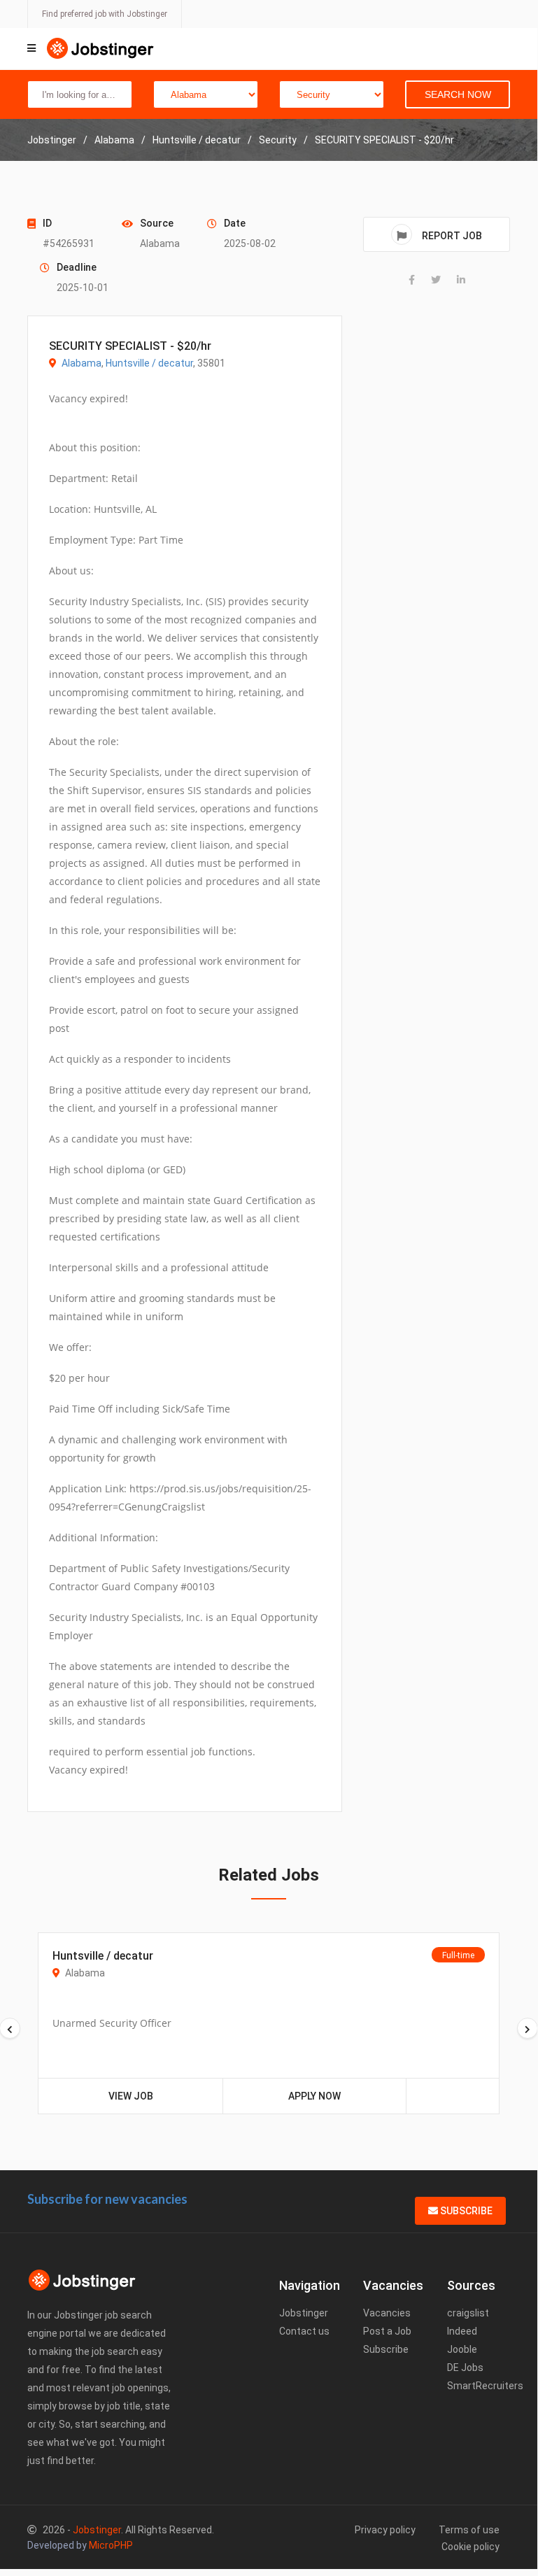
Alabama (82, 363)
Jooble (462, 2349)
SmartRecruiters (485, 2386)
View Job (131, 2096)
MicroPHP (111, 2545)
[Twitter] (436, 280)
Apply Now (314, 2096)
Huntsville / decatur (149, 363)
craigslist (468, 2313)
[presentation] (528, 2028)
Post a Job (387, 2331)
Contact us (304, 2331)
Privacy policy (385, 2530)
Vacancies (387, 2313)
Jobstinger (304, 2313)
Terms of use (469, 2530)
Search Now (458, 94)
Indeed (462, 2331)
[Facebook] (412, 280)
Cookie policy (470, 2547)
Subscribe (465, 2211)
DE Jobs (465, 2368)
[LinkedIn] (461, 280)
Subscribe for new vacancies (107, 2199)
